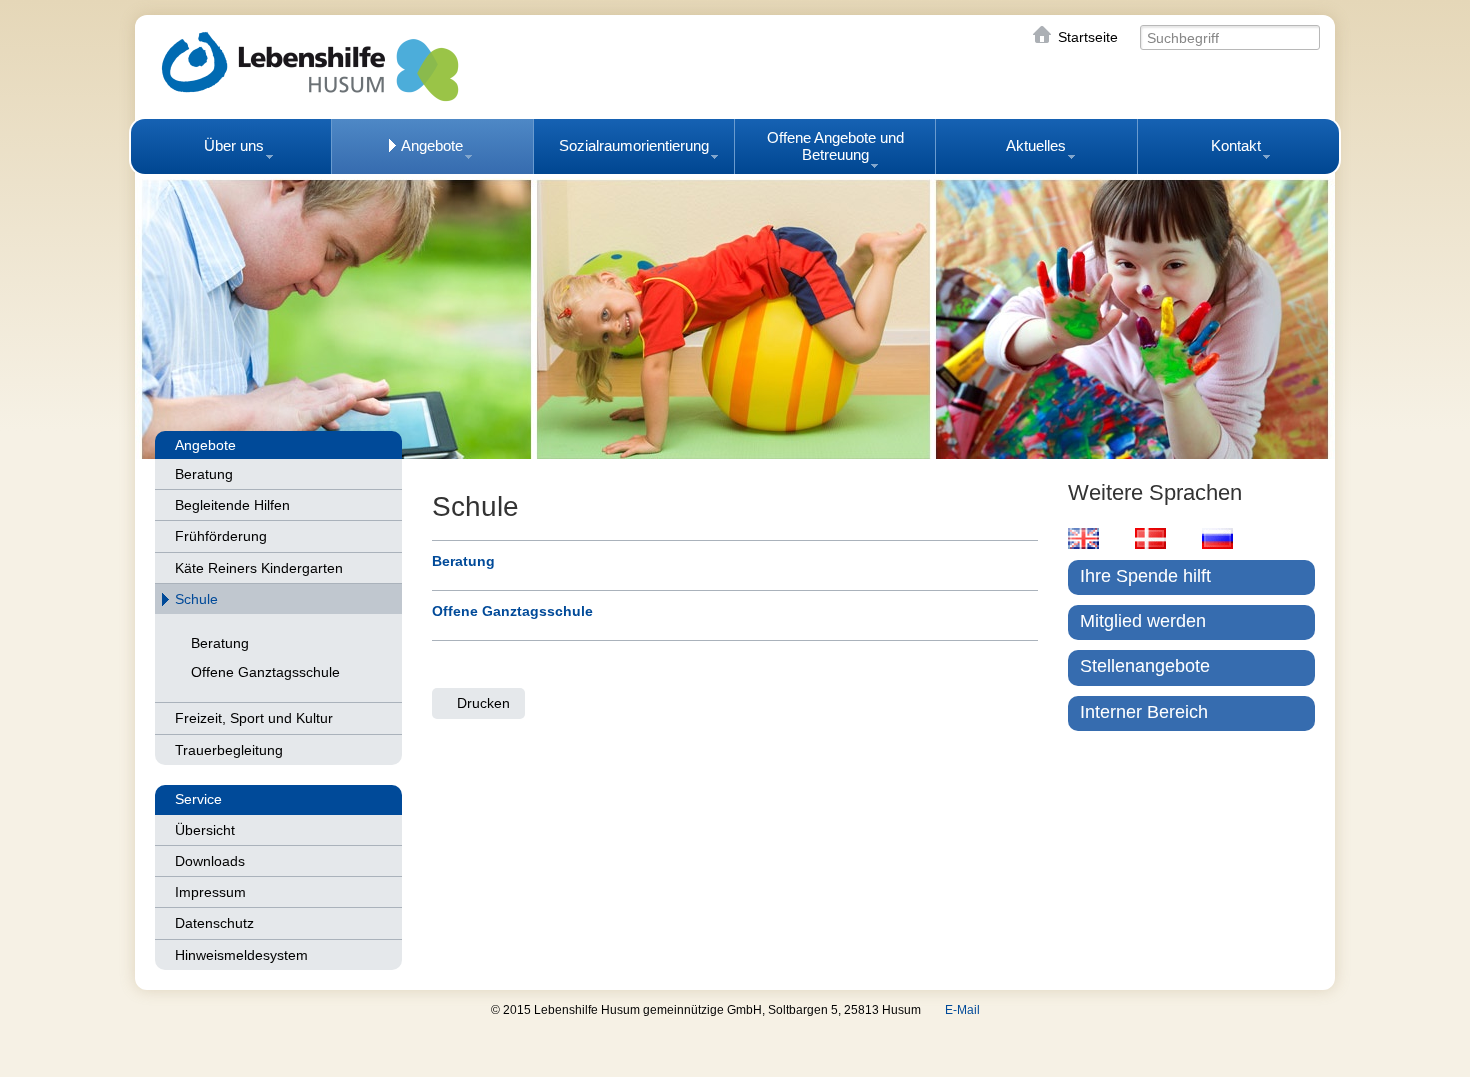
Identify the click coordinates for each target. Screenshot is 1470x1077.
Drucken (483, 703)
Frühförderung (221, 536)
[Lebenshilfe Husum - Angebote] (735, 315)
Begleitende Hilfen (232, 505)
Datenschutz (214, 923)
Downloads (210, 861)
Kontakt (1236, 145)
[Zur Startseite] (310, 66)
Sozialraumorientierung (634, 145)
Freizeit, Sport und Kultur (254, 718)
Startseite (1088, 37)
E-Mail (962, 1010)
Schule (196, 599)
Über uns (234, 145)
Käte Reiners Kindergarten (259, 568)
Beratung (204, 474)
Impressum (210, 892)
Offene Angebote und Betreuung (835, 146)
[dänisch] (1150, 538)
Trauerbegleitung (229, 750)
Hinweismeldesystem (241, 955)
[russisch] (1217, 538)
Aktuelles (1036, 145)
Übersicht (205, 830)
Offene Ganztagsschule (265, 672)
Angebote (432, 145)
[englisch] (1083, 538)
